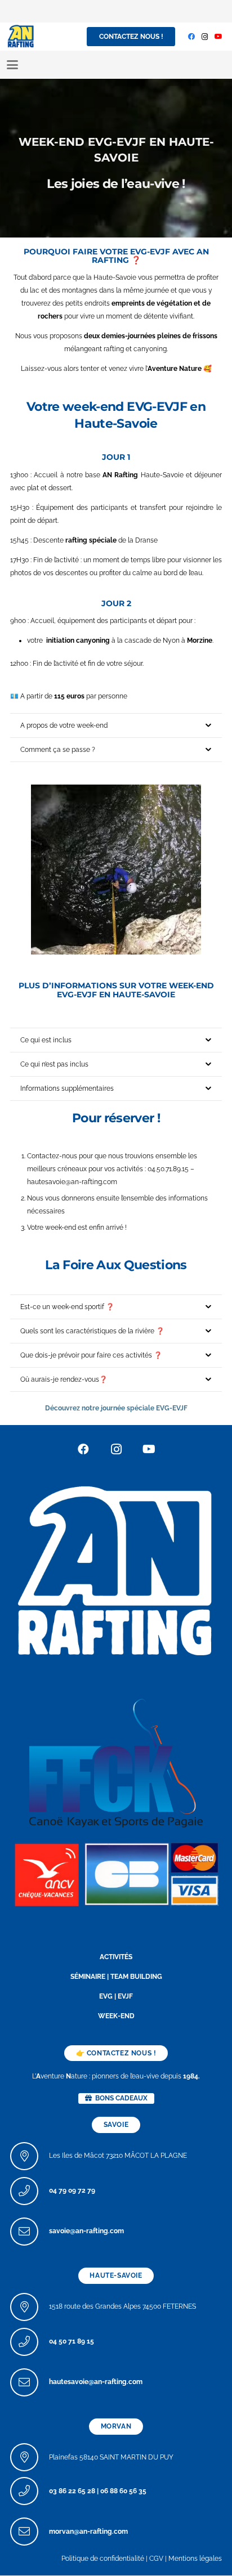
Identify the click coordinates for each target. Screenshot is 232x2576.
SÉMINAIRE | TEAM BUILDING (116, 1977)
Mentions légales (195, 2559)
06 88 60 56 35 (123, 2491)
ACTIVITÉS (116, 1957)
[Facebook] (191, 37)
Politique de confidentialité (103, 2559)
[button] (12, 65)
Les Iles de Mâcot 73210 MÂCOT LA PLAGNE (118, 2156)
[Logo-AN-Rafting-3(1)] (21, 37)
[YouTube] (218, 37)
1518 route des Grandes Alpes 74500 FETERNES (122, 2307)
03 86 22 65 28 (72, 2491)
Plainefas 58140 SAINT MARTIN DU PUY (111, 2457)
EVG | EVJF (116, 1997)
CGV (156, 2559)
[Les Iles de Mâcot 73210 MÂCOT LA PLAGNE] (30, 2156)
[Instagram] (205, 37)
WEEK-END (116, 2017)
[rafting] (116, 1569)
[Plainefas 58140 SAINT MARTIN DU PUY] (30, 2458)
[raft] (116, 1873)
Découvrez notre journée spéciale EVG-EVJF (116, 1408)
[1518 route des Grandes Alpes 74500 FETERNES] (30, 2307)
